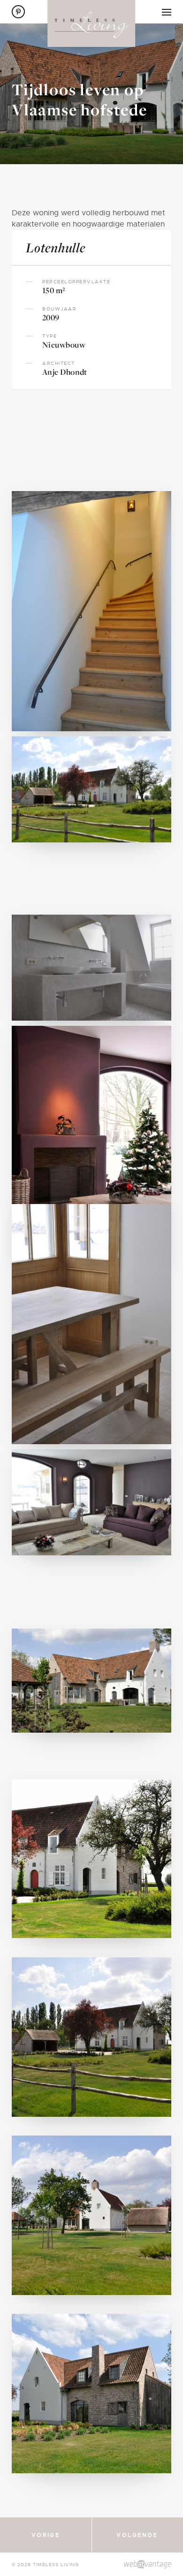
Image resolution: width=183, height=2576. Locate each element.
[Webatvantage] (148, 2564)
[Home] (91, 23)
